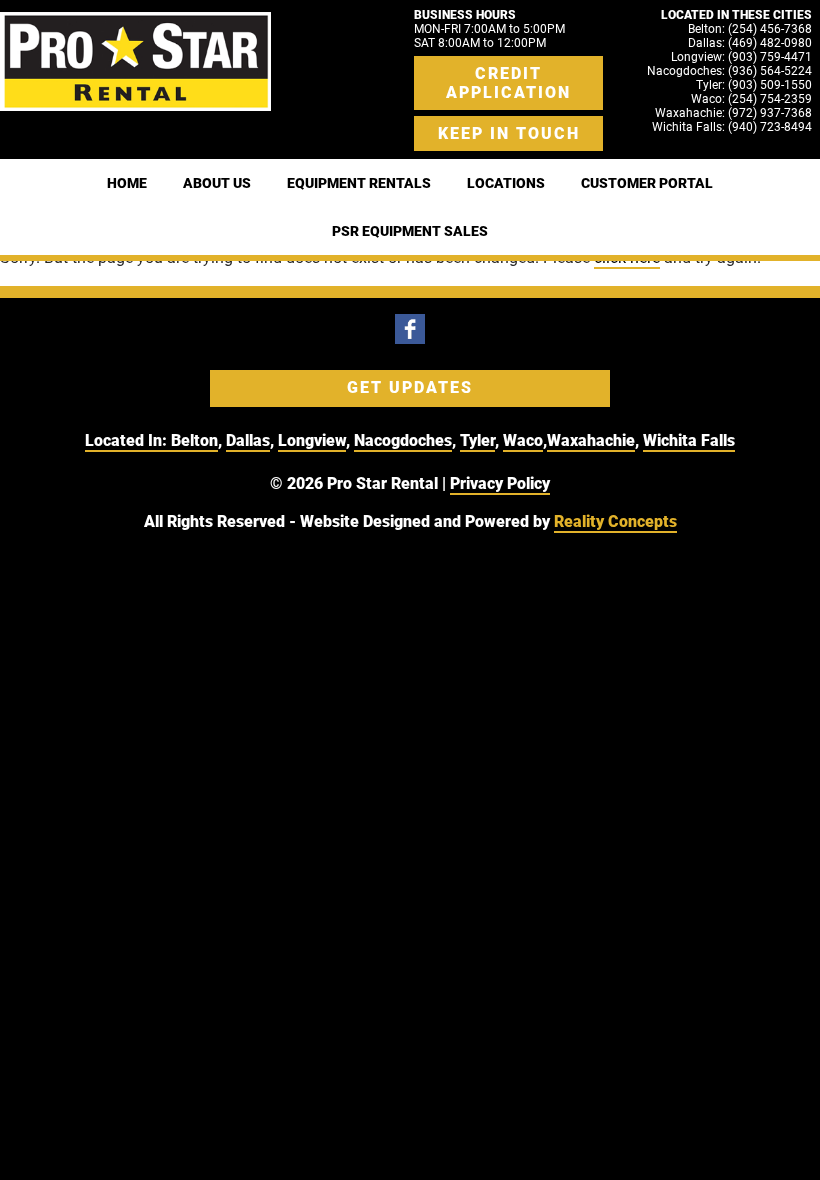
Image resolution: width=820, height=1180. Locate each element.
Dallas (248, 440)
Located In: (128, 440)
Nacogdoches (403, 440)
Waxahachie (591, 440)
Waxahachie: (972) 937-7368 (733, 113)
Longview (312, 440)
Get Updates (410, 387)
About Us (217, 183)
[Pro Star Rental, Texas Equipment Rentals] (135, 61)
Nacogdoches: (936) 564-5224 (729, 71)
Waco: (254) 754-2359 (751, 99)
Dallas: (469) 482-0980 (750, 43)
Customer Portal (647, 183)
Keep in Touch (509, 133)
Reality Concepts (615, 521)
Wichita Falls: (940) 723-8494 (732, 127)
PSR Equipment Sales (410, 231)
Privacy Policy (500, 483)
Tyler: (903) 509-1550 (754, 85)
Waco (523, 440)
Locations (506, 183)
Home (127, 183)
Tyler (477, 440)
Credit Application (508, 83)
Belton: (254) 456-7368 (750, 29)
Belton (194, 440)
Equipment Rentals (359, 183)
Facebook (410, 329)
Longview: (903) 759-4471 (741, 57)
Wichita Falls (689, 440)
